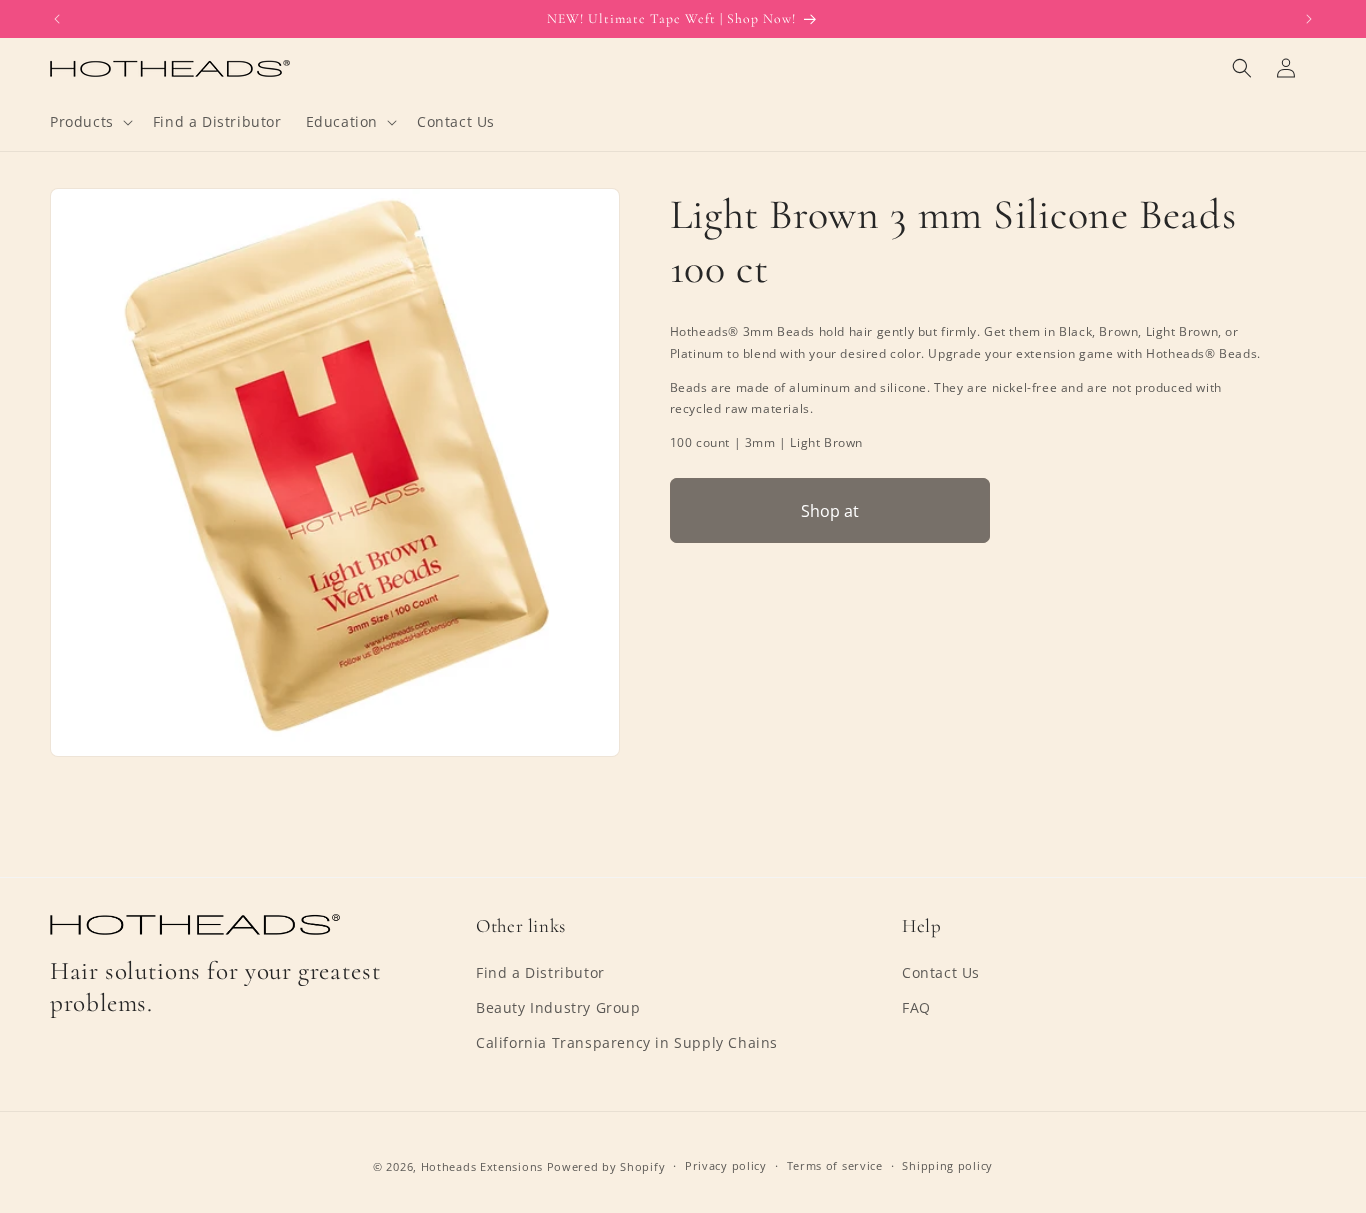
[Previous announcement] (57, 19)
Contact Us (941, 972)
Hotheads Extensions (482, 1166)
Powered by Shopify (606, 1166)
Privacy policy (726, 1165)
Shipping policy (947, 1165)
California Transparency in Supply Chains (627, 1042)
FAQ (916, 1007)
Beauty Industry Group (558, 1007)
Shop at (830, 510)
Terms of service (835, 1165)
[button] (89, 122)
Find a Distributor (540, 972)
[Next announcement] (1309, 19)
